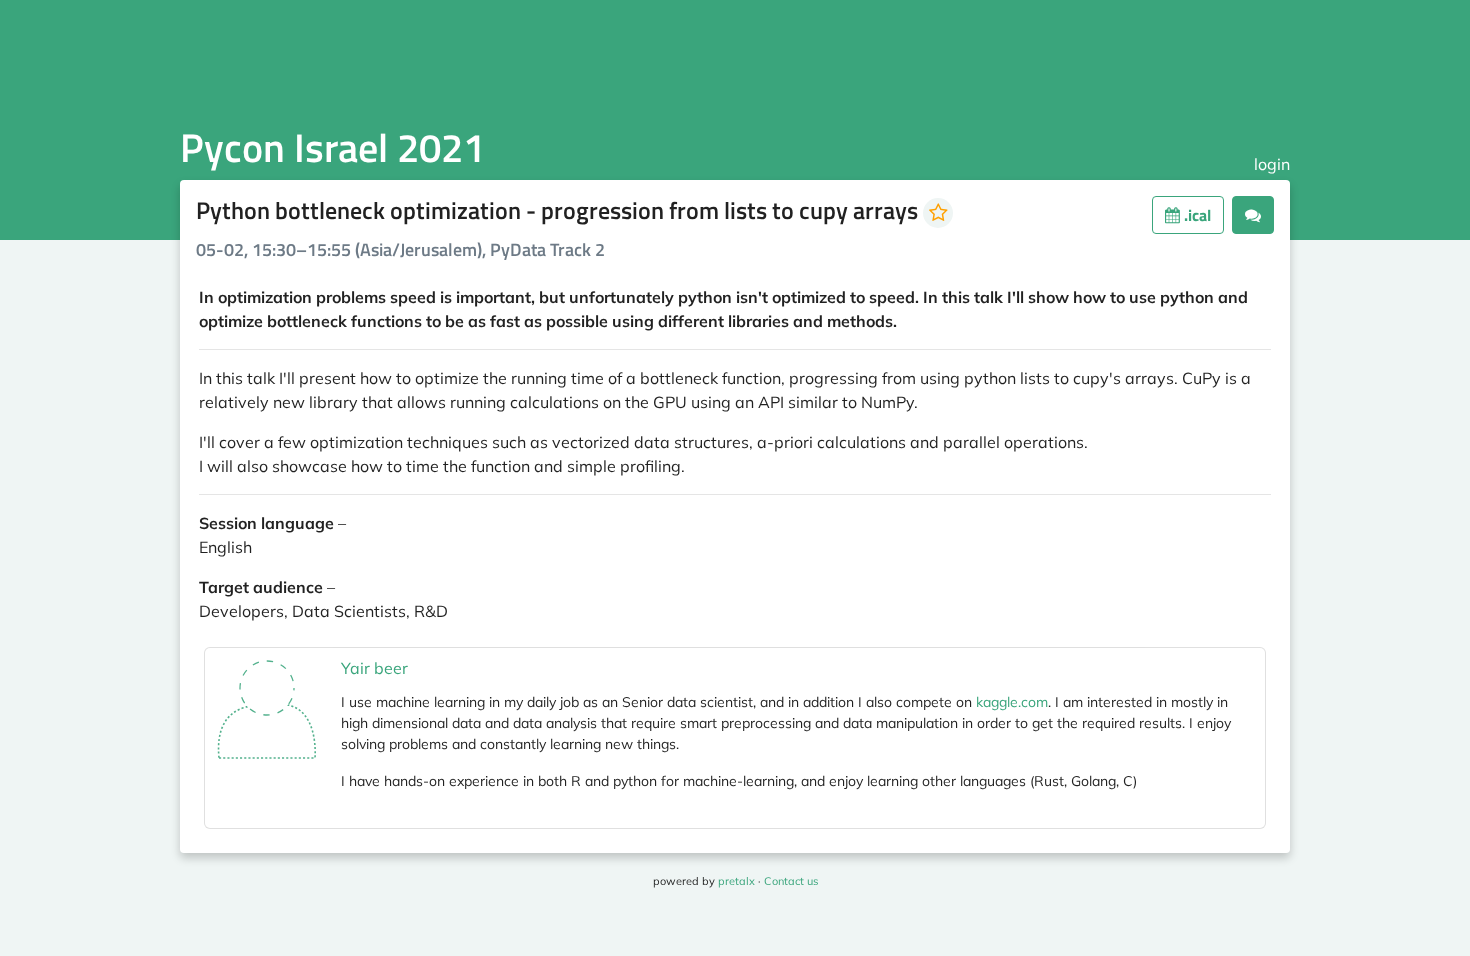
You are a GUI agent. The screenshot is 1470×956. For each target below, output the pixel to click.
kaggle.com (1012, 702)
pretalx (736, 881)
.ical (1195, 215)
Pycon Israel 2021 (332, 147)
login (1272, 164)
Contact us (791, 881)
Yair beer (374, 668)
